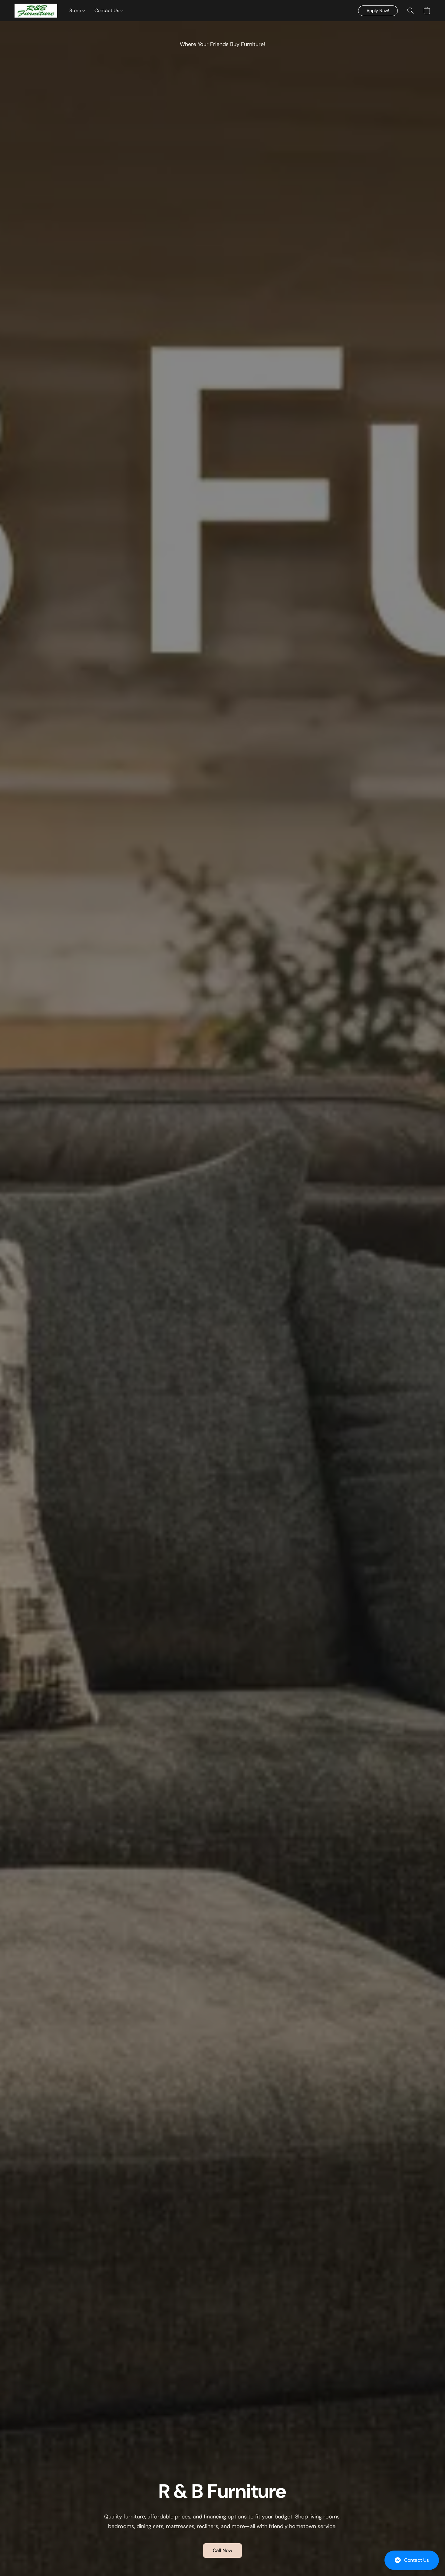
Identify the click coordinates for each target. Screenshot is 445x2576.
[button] (412, 2560)
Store (76, 10)
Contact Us (107, 10)
